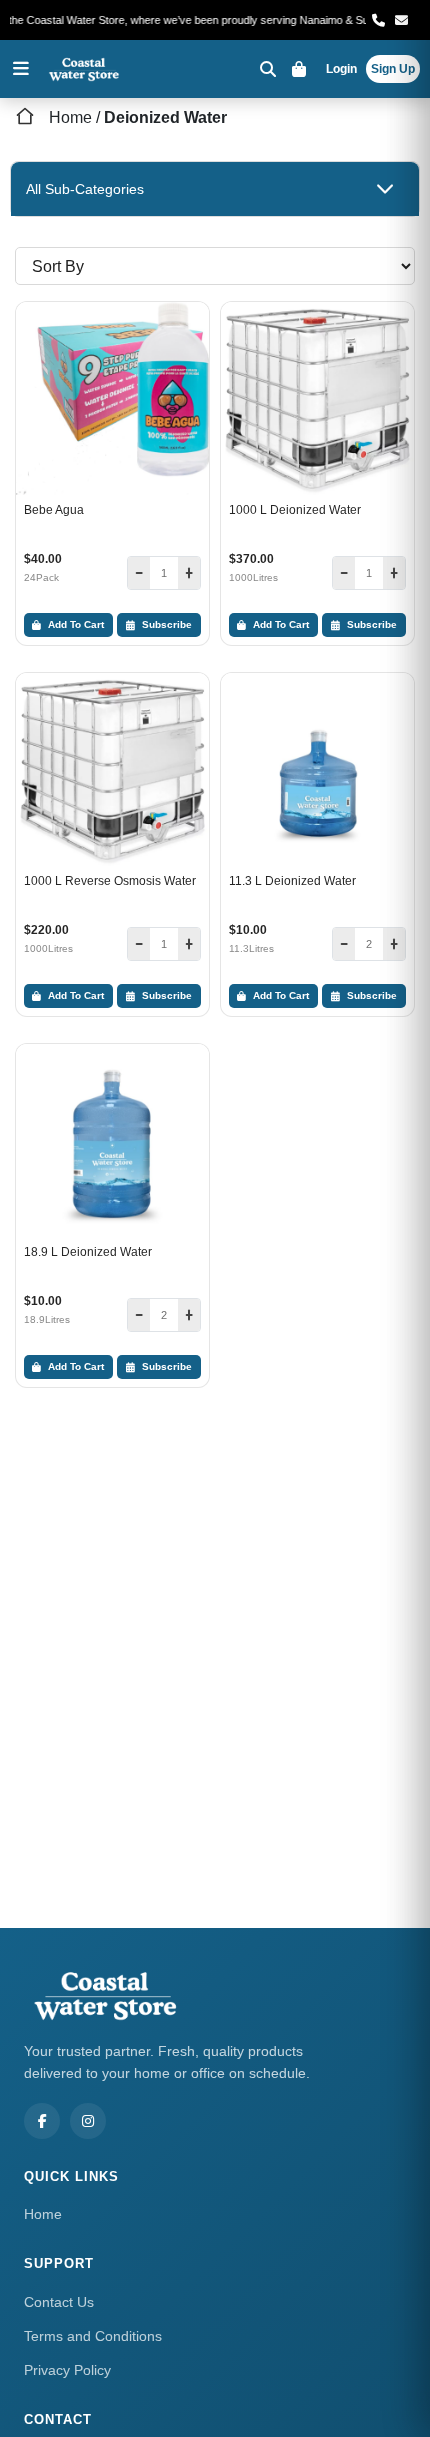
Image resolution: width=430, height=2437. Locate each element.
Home (70, 117)
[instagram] (88, 2121)
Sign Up (393, 69)
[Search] (268, 69)
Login (341, 69)
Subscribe (165, 624)
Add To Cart (74, 624)
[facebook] (42, 2121)
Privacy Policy (67, 2370)
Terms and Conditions (93, 2336)
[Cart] (302, 69)
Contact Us (59, 2302)
